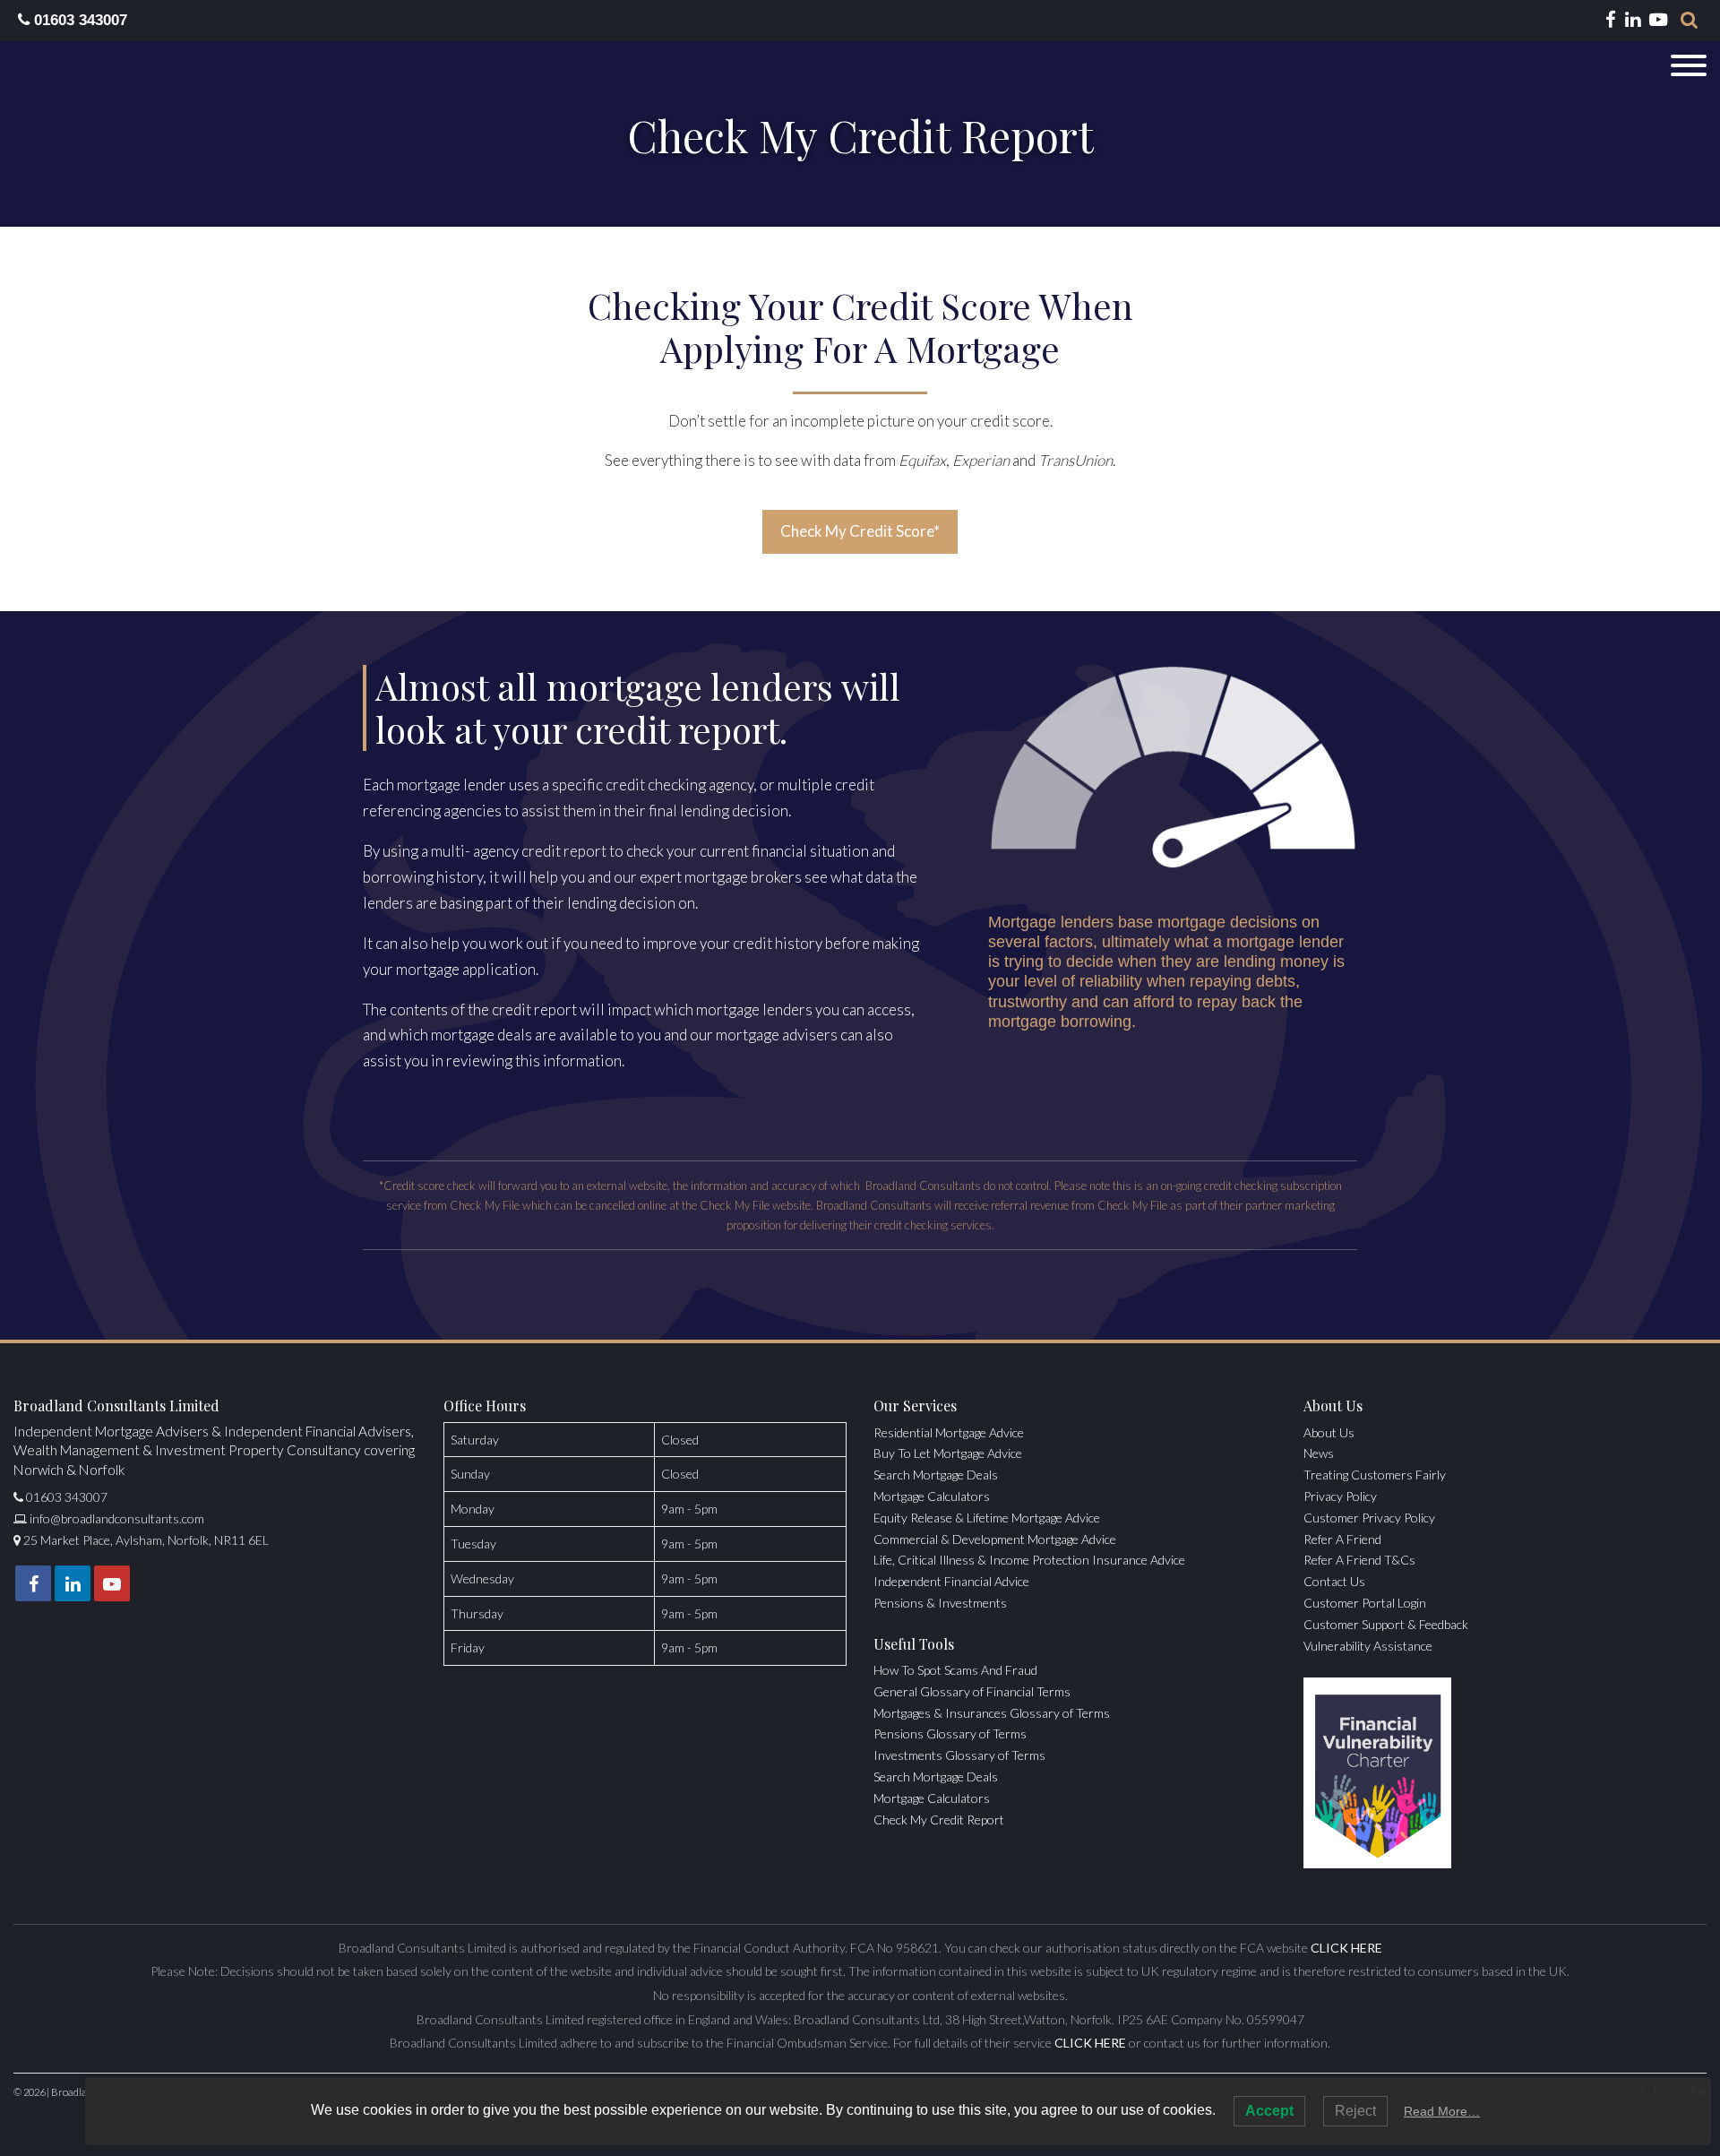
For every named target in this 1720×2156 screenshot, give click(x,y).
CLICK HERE (1346, 1948)
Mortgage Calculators (932, 1496)
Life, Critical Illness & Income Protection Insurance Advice (1029, 1560)
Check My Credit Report (939, 1820)
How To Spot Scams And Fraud (955, 1670)
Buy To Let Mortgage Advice (948, 1453)
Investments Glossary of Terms (959, 1755)
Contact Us (1334, 1581)
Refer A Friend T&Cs (1359, 1560)
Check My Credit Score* (860, 531)
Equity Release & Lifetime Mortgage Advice (987, 1518)
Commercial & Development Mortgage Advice (995, 1539)
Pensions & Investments (940, 1603)
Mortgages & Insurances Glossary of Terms (992, 1713)
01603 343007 (78, 20)
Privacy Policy (1340, 1496)
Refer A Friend (1342, 1539)
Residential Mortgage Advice (949, 1432)
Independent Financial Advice (951, 1581)
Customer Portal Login (1365, 1603)
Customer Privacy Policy (1369, 1518)
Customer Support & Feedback (1386, 1624)
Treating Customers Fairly (1375, 1475)
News (1319, 1453)
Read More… (1442, 2111)
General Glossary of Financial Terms (972, 1691)
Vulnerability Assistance (1368, 1646)
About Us (1329, 1432)
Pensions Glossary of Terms (950, 1733)
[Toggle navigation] (1689, 65)
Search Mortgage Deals (936, 1475)
